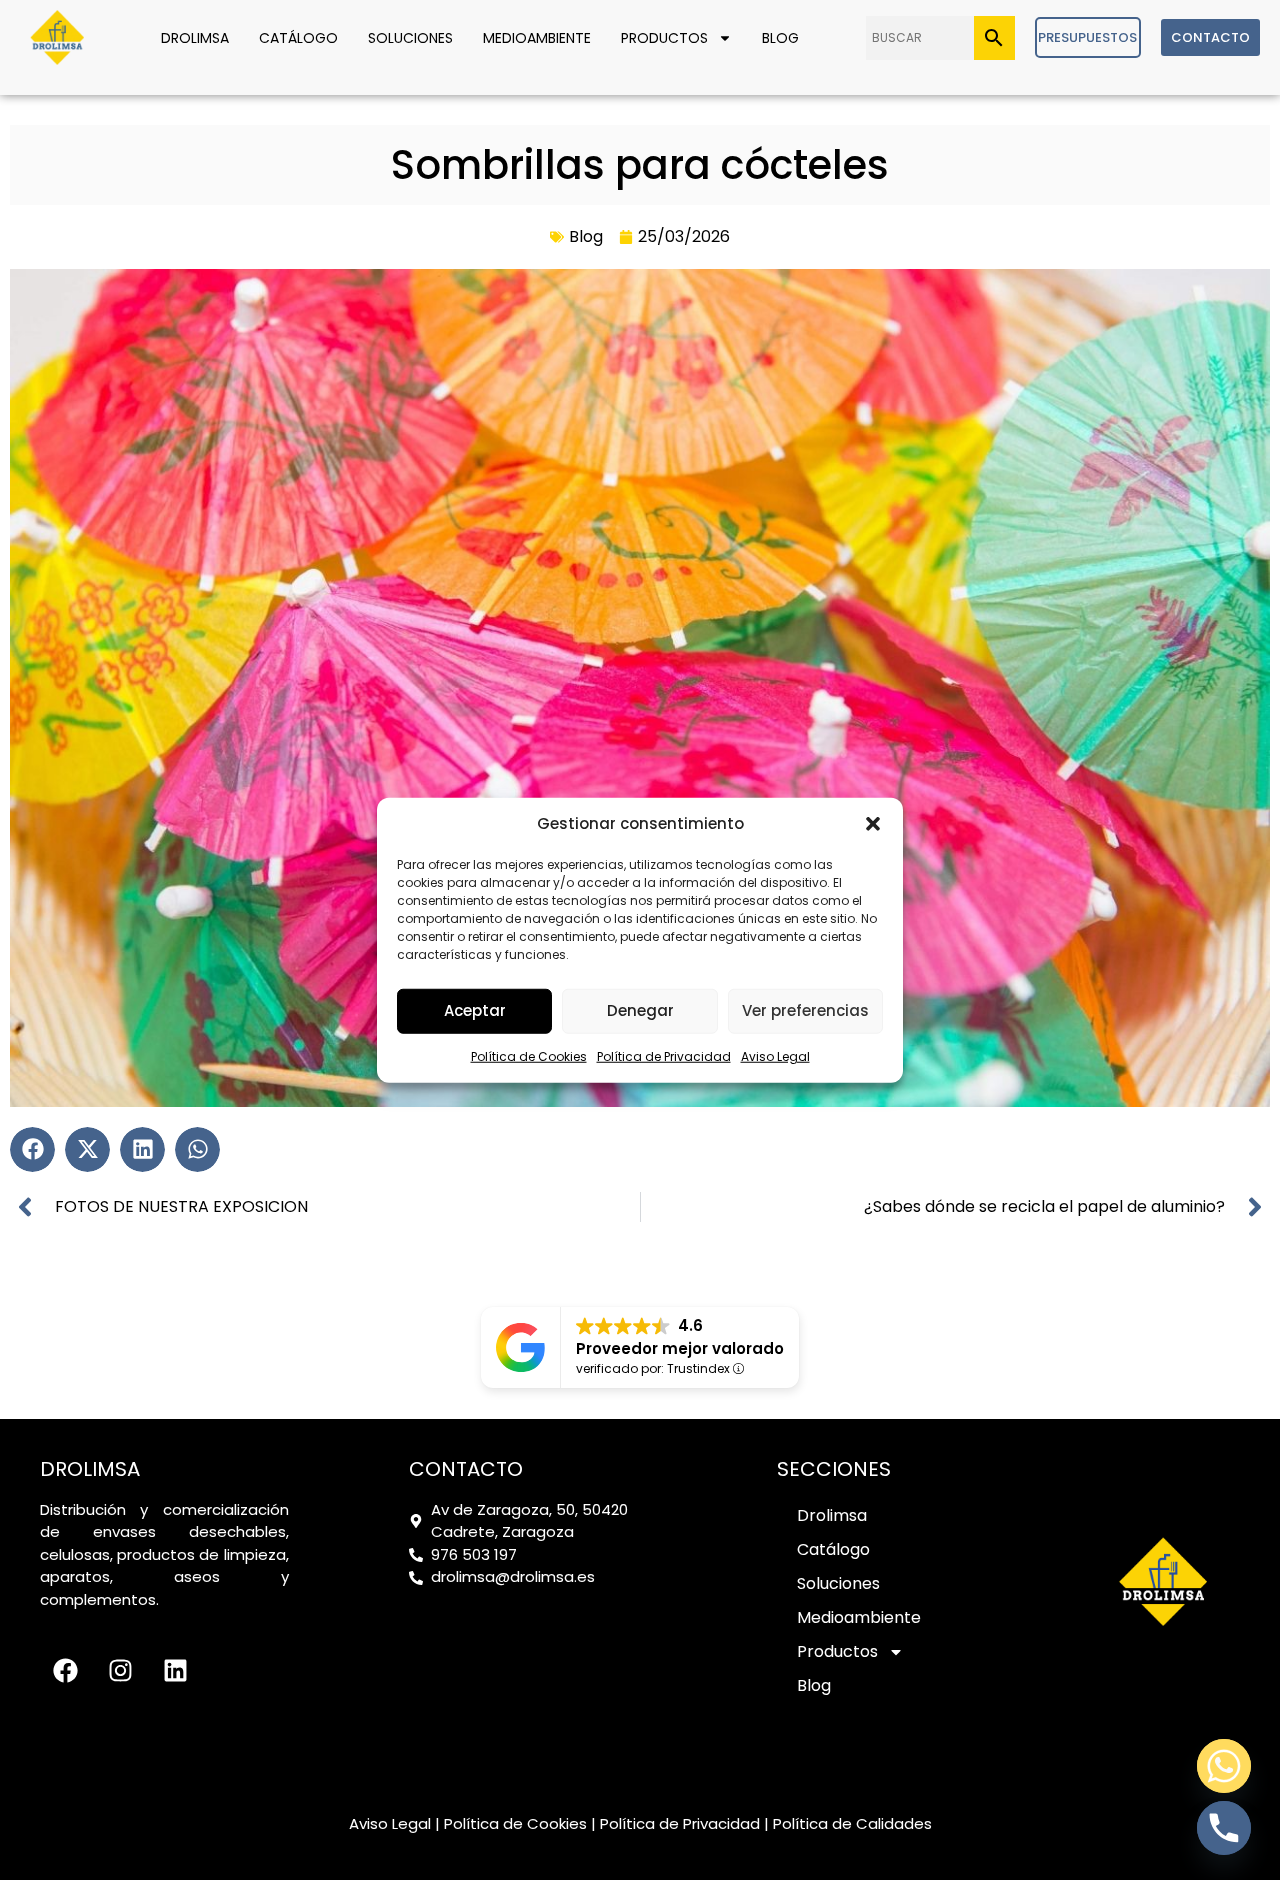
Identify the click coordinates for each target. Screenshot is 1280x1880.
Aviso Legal (775, 1055)
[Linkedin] (175, 1671)
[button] (873, 824)
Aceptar (475, 1010)
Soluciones (410, 38)
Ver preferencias (805, 1010)
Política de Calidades (852, 1823)
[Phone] (1224, 1828)
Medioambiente (537, 38)
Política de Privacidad (664, 1055)
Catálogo (298, 38)
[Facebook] (65, 1671)
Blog (780, 38)
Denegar (640, 1010)
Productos (664, 38)
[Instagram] (120, 1671)
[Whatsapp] (1224, 1766)
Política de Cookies (529, 1055)
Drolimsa (195, 38)
